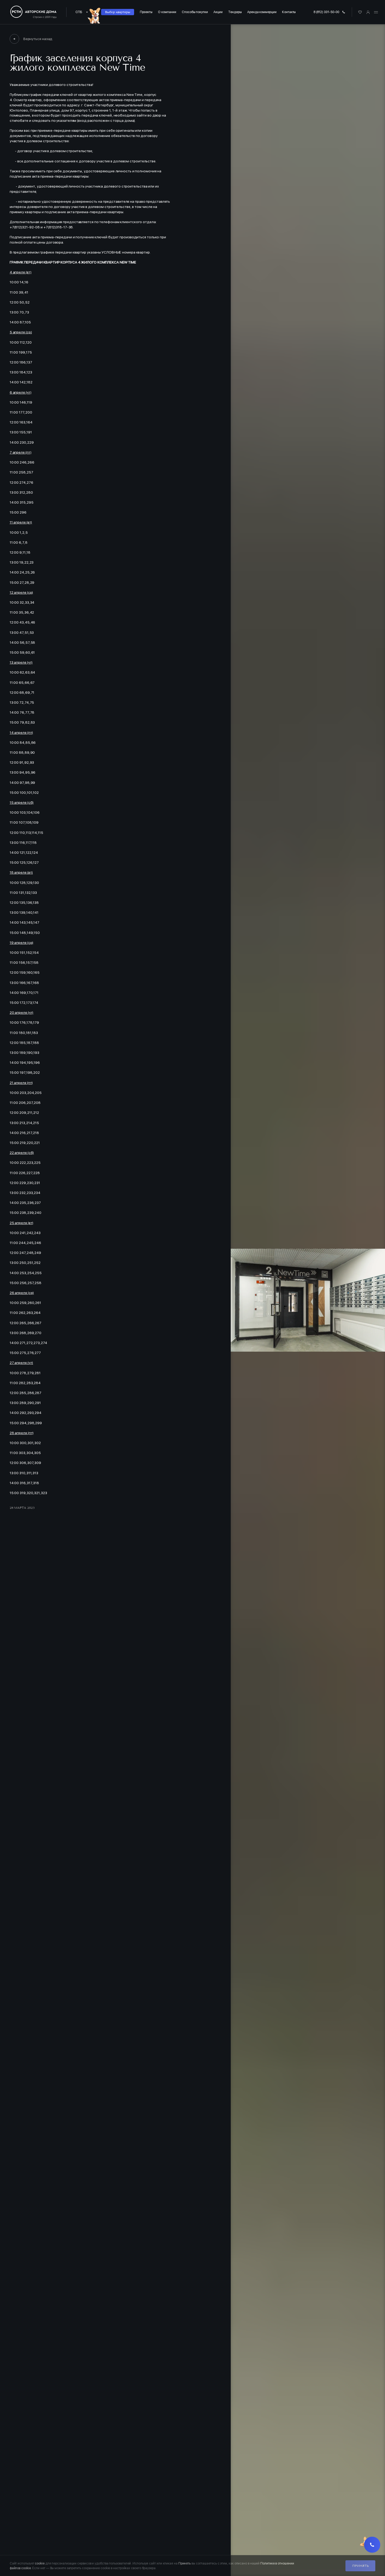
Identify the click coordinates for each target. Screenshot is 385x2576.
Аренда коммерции (262, 12)
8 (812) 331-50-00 (326, 12)
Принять (360, 2566)
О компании (167, 12)
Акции (218, 12)
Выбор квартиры (118, 12)
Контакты (289, 12)
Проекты (146, 12)
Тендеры (235, 12)
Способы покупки (195, 12)
